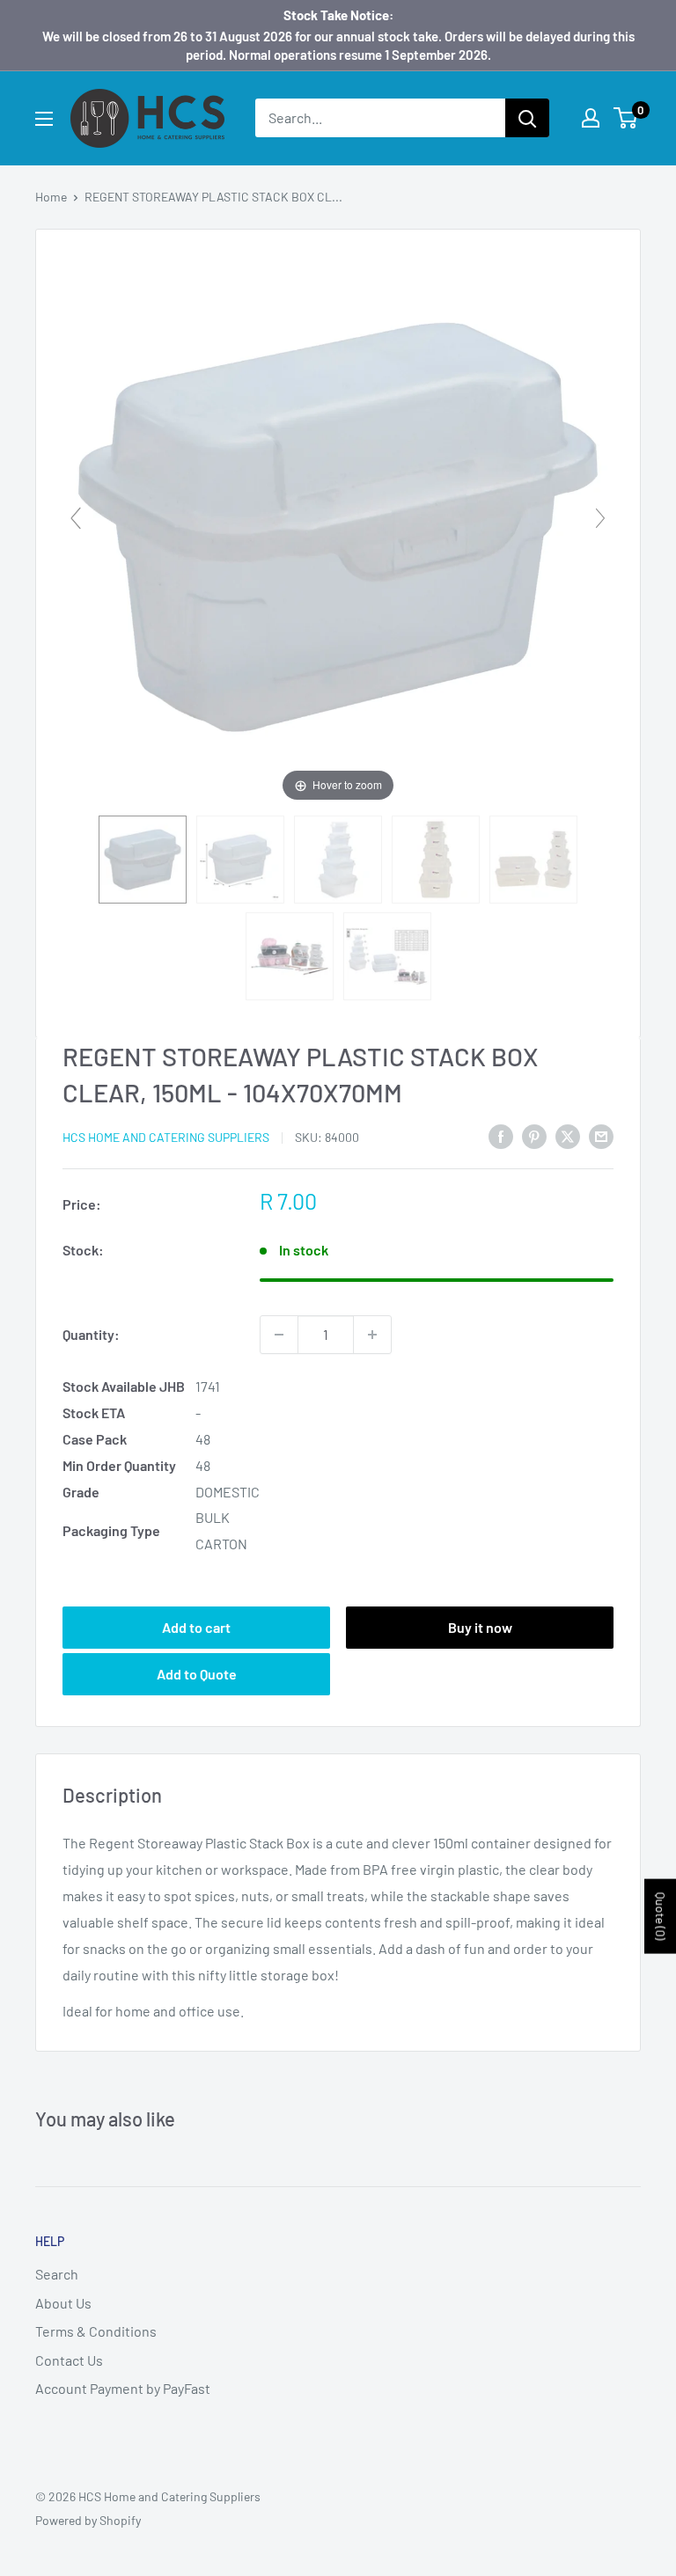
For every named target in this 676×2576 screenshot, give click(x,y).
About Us (63, 2303)
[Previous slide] (76, 518)
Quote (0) (661, 1916)
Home (51, 197)
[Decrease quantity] (279, 1335)
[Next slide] (600, 518)
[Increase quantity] (372, 1335)
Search (57, 2274)
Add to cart (196, 1627)
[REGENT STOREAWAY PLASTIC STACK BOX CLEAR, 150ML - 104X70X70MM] (143, 860)
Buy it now (480, 1627)
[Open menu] (44, 119)
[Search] (527, 118)
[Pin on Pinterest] (534, 1135)
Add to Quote (197, 1674)
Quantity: (91, 1334)
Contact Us (69, 2360)
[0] (626, 118)
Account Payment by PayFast (123, 2388)
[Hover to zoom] (338, 525)
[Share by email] (601, 1135)
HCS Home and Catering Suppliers (166, 1137)
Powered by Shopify (88, 2520)
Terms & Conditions (96, 2331)
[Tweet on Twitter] (568, 1135)
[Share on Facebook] (501, 1135)
